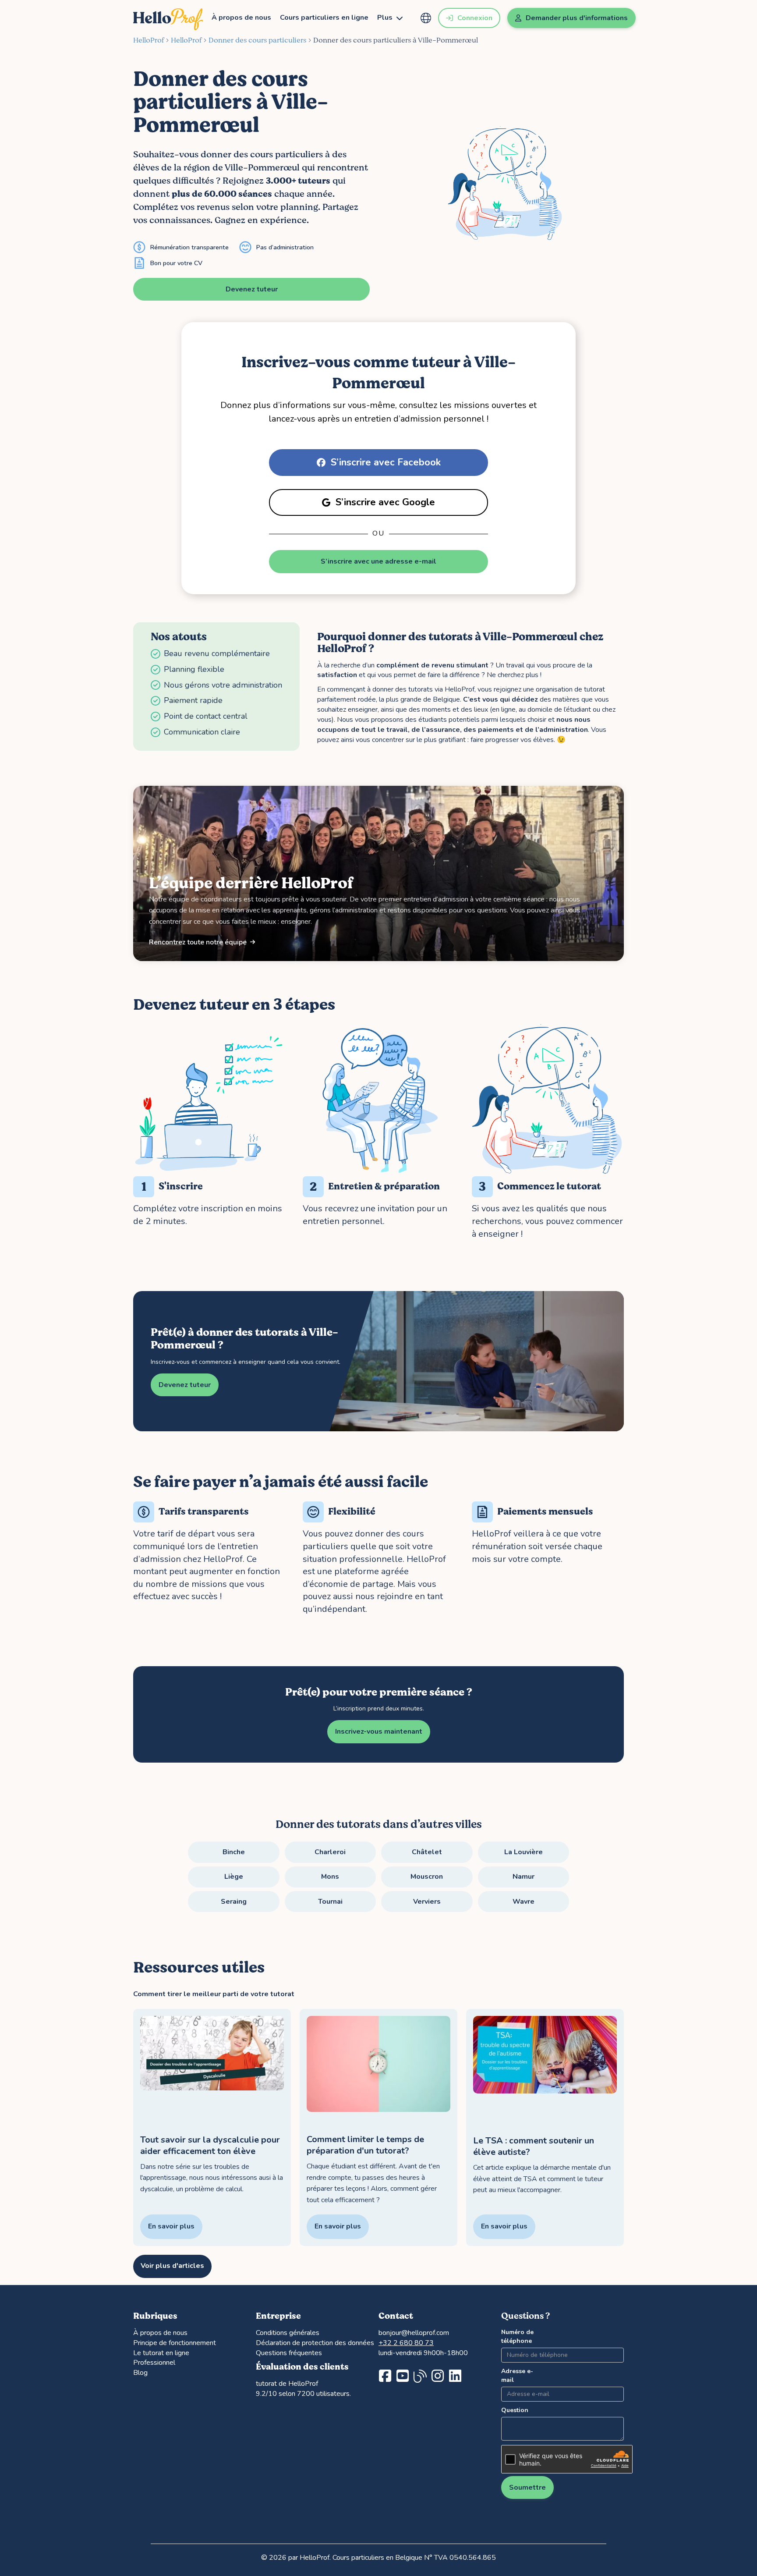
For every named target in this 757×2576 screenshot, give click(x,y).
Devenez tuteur (252, 289)
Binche (234, 1852)
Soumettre (527, 2487)
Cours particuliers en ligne (324, 18)
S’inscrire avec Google (385, 502)
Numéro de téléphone (517, 2336)
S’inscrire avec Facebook (386, 462)
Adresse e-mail (517, 2376)
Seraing (234, 1902)
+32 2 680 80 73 (406, 2343)
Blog (140, 2373)
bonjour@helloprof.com (414, 2333)
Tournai (330, 1902)
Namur (524, 1877)
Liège (234, 1877)
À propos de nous (241, 18)
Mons (330, 1877)
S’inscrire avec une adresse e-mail (378, 561)
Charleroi (330, 1852)
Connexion (475, 18)
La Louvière (524, 1852)
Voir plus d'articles (172, 2266)
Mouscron (427, 1877)
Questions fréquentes (289, 2353)
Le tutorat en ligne (161, 2353)
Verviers (427, 1902)
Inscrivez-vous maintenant (379, 1732)
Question (515, 2410)
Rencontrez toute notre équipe (198, 942)
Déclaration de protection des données (315, 2343)
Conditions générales (288, 2333)
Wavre (524, 1902)
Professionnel (154, 2363)
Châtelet (427, 1852)
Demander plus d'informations (577, 18)
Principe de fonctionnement (175, 2343)
